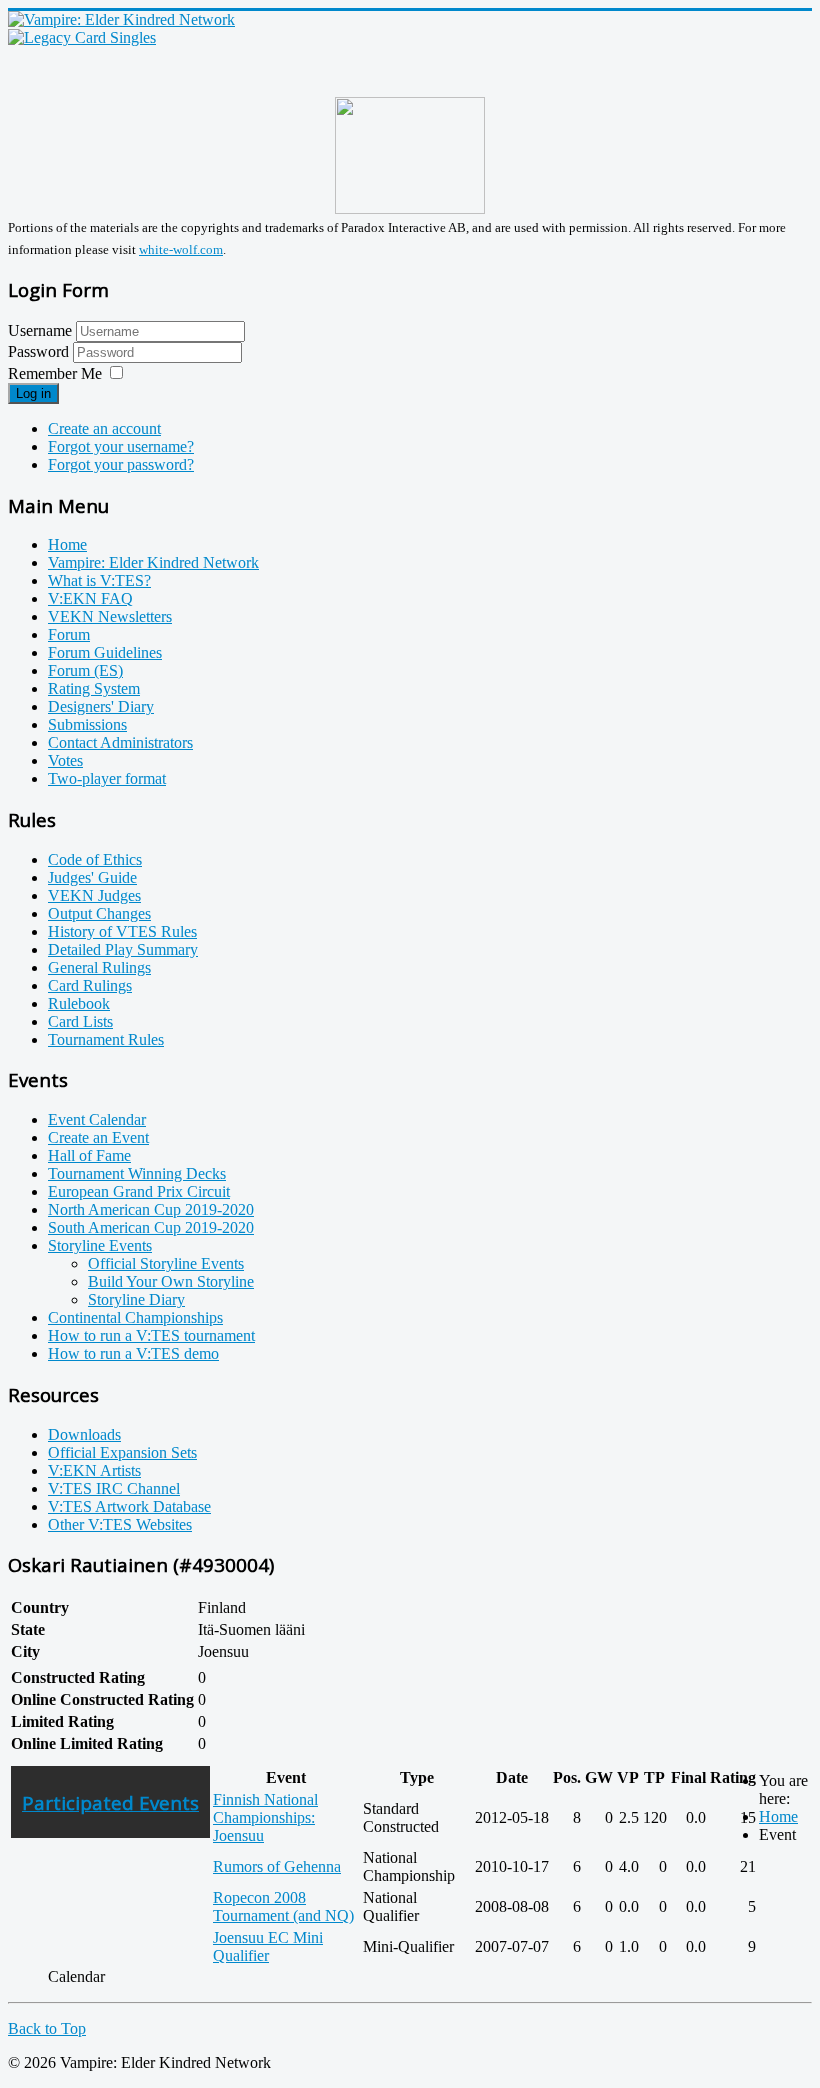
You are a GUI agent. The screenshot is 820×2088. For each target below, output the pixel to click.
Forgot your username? (121, 446)
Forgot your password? (121, 464)
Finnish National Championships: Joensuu (265, 1817)
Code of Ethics (95, 859)
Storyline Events (100, 1245)
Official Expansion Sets (122, 1452)
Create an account (104, 428)
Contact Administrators (120, 742)
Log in (33, 393)
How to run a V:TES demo (133, 1353)
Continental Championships (135, 1317)
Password (40, 351)
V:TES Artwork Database (129, 1506)
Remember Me (55, 373)
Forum (69, 634)
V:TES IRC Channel (114, 1488)
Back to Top (47, 2028)
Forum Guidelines (105, 652)
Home (67, 544)
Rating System (94, 688)
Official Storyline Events (166, 1263)
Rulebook (79, 1003)
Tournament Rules (106, 1039)
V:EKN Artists (94, 1470)
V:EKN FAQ (90, 598)
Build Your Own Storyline (171, 1281)
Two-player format (107, 778)
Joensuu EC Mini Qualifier (268, 1946)
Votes (65, 760)
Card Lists (80, 1021)
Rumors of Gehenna (277, 1866)
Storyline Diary (136, 1299)
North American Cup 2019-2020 (151, 1209)
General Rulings (99, 967)
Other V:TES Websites (120, 1524)
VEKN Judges (94, 895)
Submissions (87, 724)
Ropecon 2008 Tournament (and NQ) (283, 1906)
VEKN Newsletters (110, 616)
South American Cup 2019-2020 (151, 1227)
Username (40, 330)
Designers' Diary (101, 706)
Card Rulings (90, 985)
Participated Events (110, 1802)
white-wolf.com (181, 249)
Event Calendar (97, 1119)
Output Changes (99, 913)
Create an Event (98, 1137)
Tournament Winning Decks (137, 1173)
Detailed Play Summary (123, 949)
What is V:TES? (99, 580)
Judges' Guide (92, 877)
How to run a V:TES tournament (151, 1335)
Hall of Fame (89, 1155)
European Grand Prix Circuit (139, 1191)
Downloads (84, 1434)
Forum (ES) (85, 670)
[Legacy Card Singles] (82, 37)
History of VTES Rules (122, 931)
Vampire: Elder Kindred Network (153, 562)
